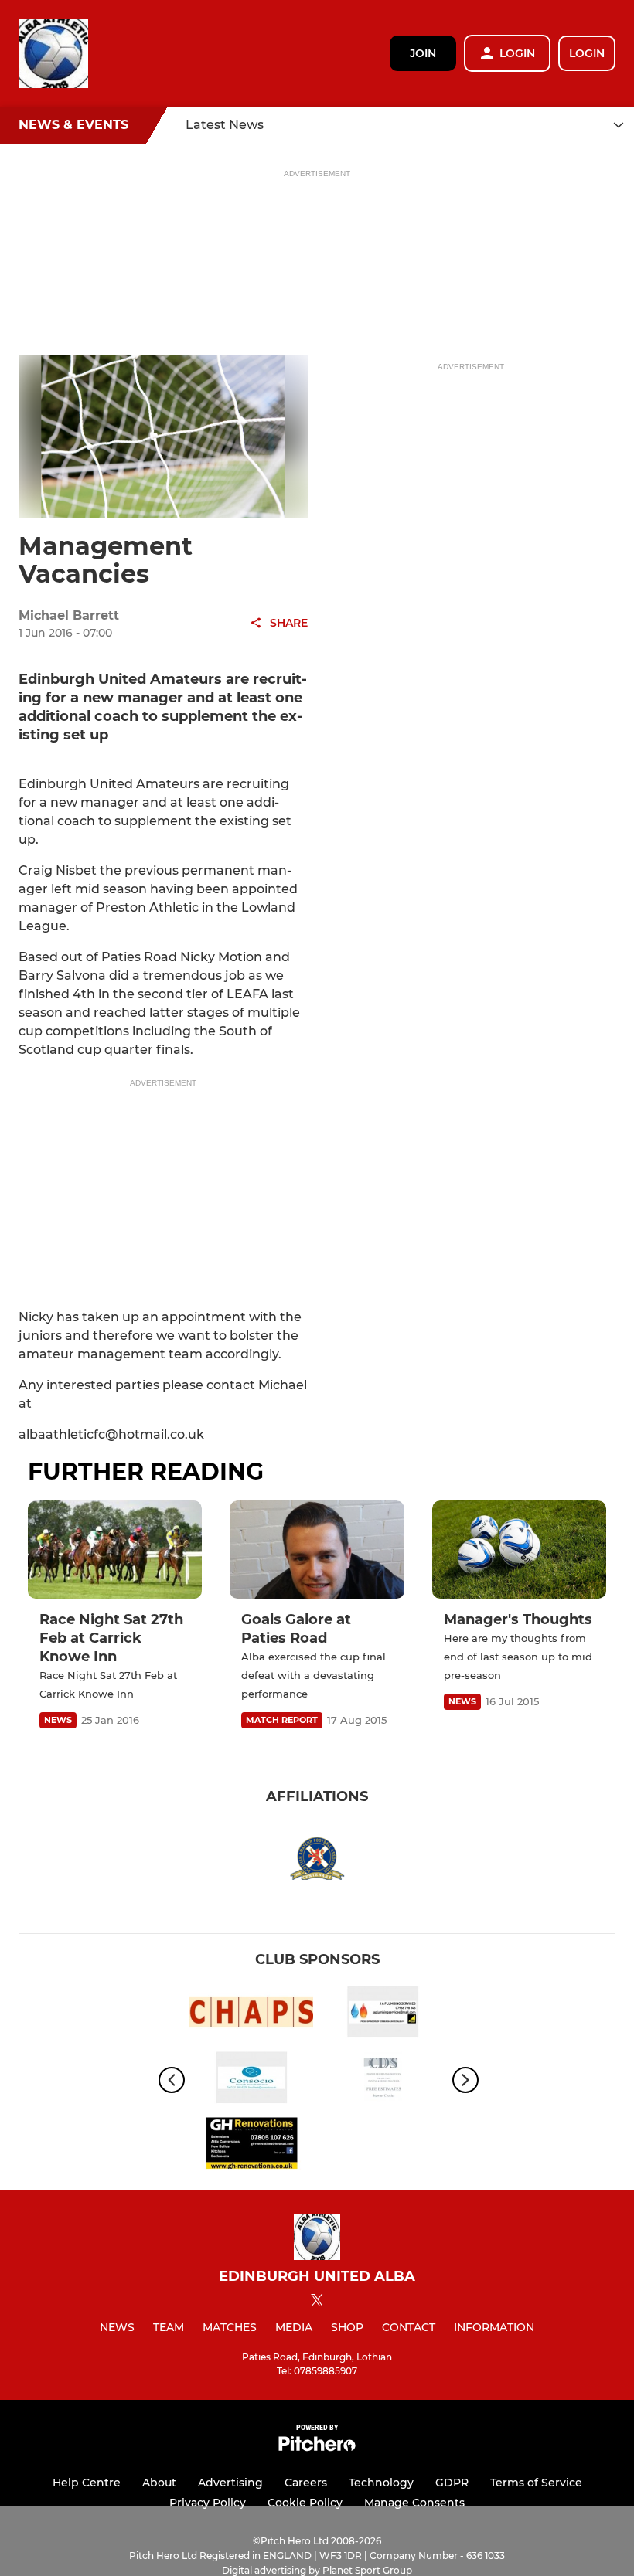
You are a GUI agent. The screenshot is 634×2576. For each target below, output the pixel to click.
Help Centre (87, 2483)
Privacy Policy (208, 2503)
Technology (381, 2483)
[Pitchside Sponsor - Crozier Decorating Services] (383, 2080)
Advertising (230, 2483)
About (159, 2483)
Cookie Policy (305, 2503)
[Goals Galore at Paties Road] (317, 1550)
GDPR (452, 2483)
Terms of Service (536, 2483)
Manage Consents (414, 2503)
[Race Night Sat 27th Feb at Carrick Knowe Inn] (115, 1550)
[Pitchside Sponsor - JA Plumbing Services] (383, 2015)
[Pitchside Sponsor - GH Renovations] (251, 2146)
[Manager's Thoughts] (519, 1550)
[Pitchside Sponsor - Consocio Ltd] (251, 2080)
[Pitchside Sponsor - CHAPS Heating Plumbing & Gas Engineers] (251, 2015)
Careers (306, 2483)
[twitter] (317, 2302)
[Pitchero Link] (317, 2447)
